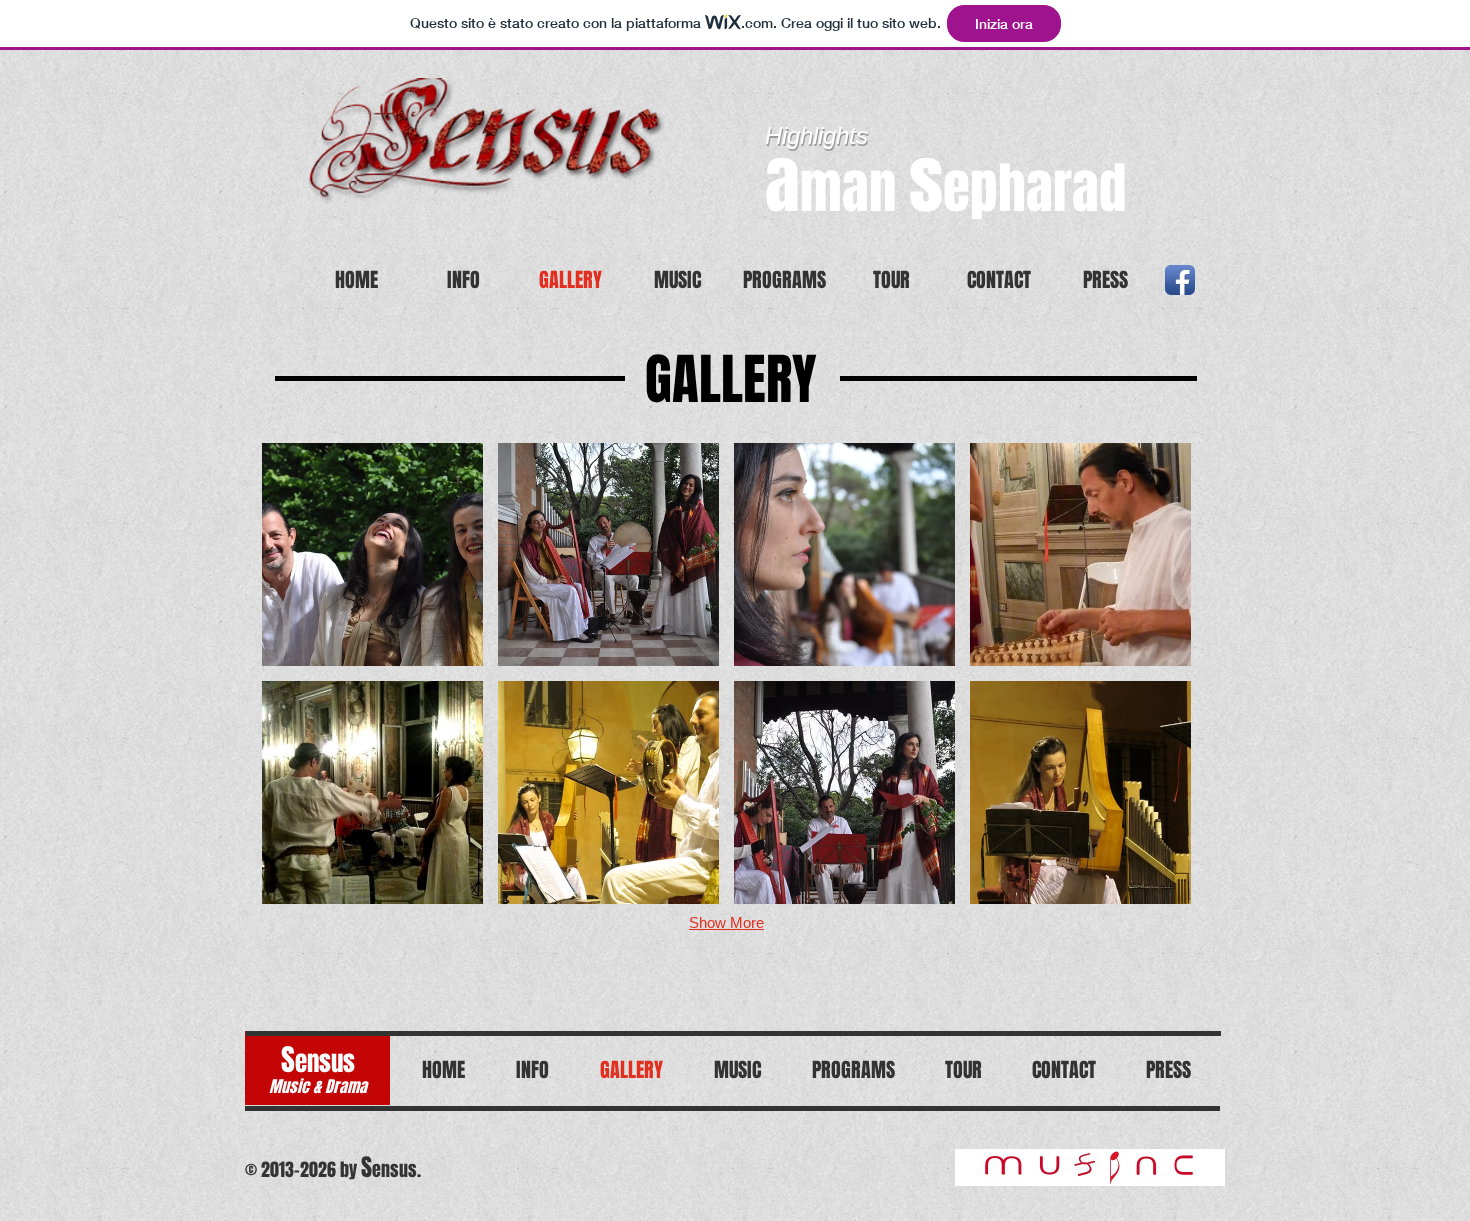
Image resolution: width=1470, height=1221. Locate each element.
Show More (726, 922)
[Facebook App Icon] (1180, 280)
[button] (372, 554)
